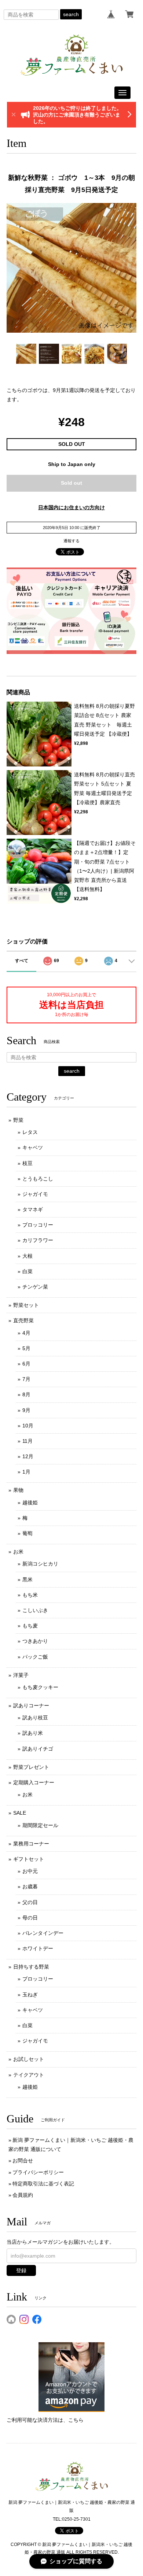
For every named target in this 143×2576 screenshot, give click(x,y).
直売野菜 (23, 1320)
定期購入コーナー (34, 1782)
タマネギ (33, 1209)
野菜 (18, 1120)
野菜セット (26, 1305)
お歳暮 (30, 1886)
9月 (26, 1410)
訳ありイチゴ (38, 1749)
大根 (27, 1256)
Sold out (71, 483)
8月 (26, 1394)
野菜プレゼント (31, 1767)
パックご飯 (35, 1657)
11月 (27, 1441)
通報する (71, 541)
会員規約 (23, 2195)
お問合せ (23, 2161)
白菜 (27, 1271)
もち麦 (30, 1626)
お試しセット (29, 2059)
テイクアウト (29, 2075)
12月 (28, 1456)
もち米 (30, 1595)
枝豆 (27, 1163)
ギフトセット (29, 1859)
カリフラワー (38, 1240)
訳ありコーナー (31, 1705)
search (71, 14)
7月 (26, 1379)
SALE (20, 1813)
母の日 (30, 1918)
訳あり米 (33, 1733)
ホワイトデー (38, 1948)
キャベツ (33, 1147)
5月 (26, 1348)
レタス (30, 1132)
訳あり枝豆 (35, 1718)
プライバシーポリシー (38, 2172)
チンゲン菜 (35, 1287)
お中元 (30, 1871)
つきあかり (35, 1641)
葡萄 (27, 1533)
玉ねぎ (30, 1995)
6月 (26, 1364)
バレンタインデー (43, 1933)
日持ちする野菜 (31, 1967)
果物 (18, 1490)
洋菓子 (21, 1675)
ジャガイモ (35, 1194)
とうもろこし (38, 1179)
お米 (18, 1552)
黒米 (27, 1579)
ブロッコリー (38, 1225)
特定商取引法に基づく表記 (43, 2184)
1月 (26, 1472)
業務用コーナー (31, 1844)
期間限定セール (40, 1825)
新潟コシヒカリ (40, 1564)
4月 (26, 1333)
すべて (22, 961)
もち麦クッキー (40, 1687)
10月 (28, 1426)
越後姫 (30, 1503)
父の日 (30, 1902)
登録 (21, 2270)
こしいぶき (35, 1610)
